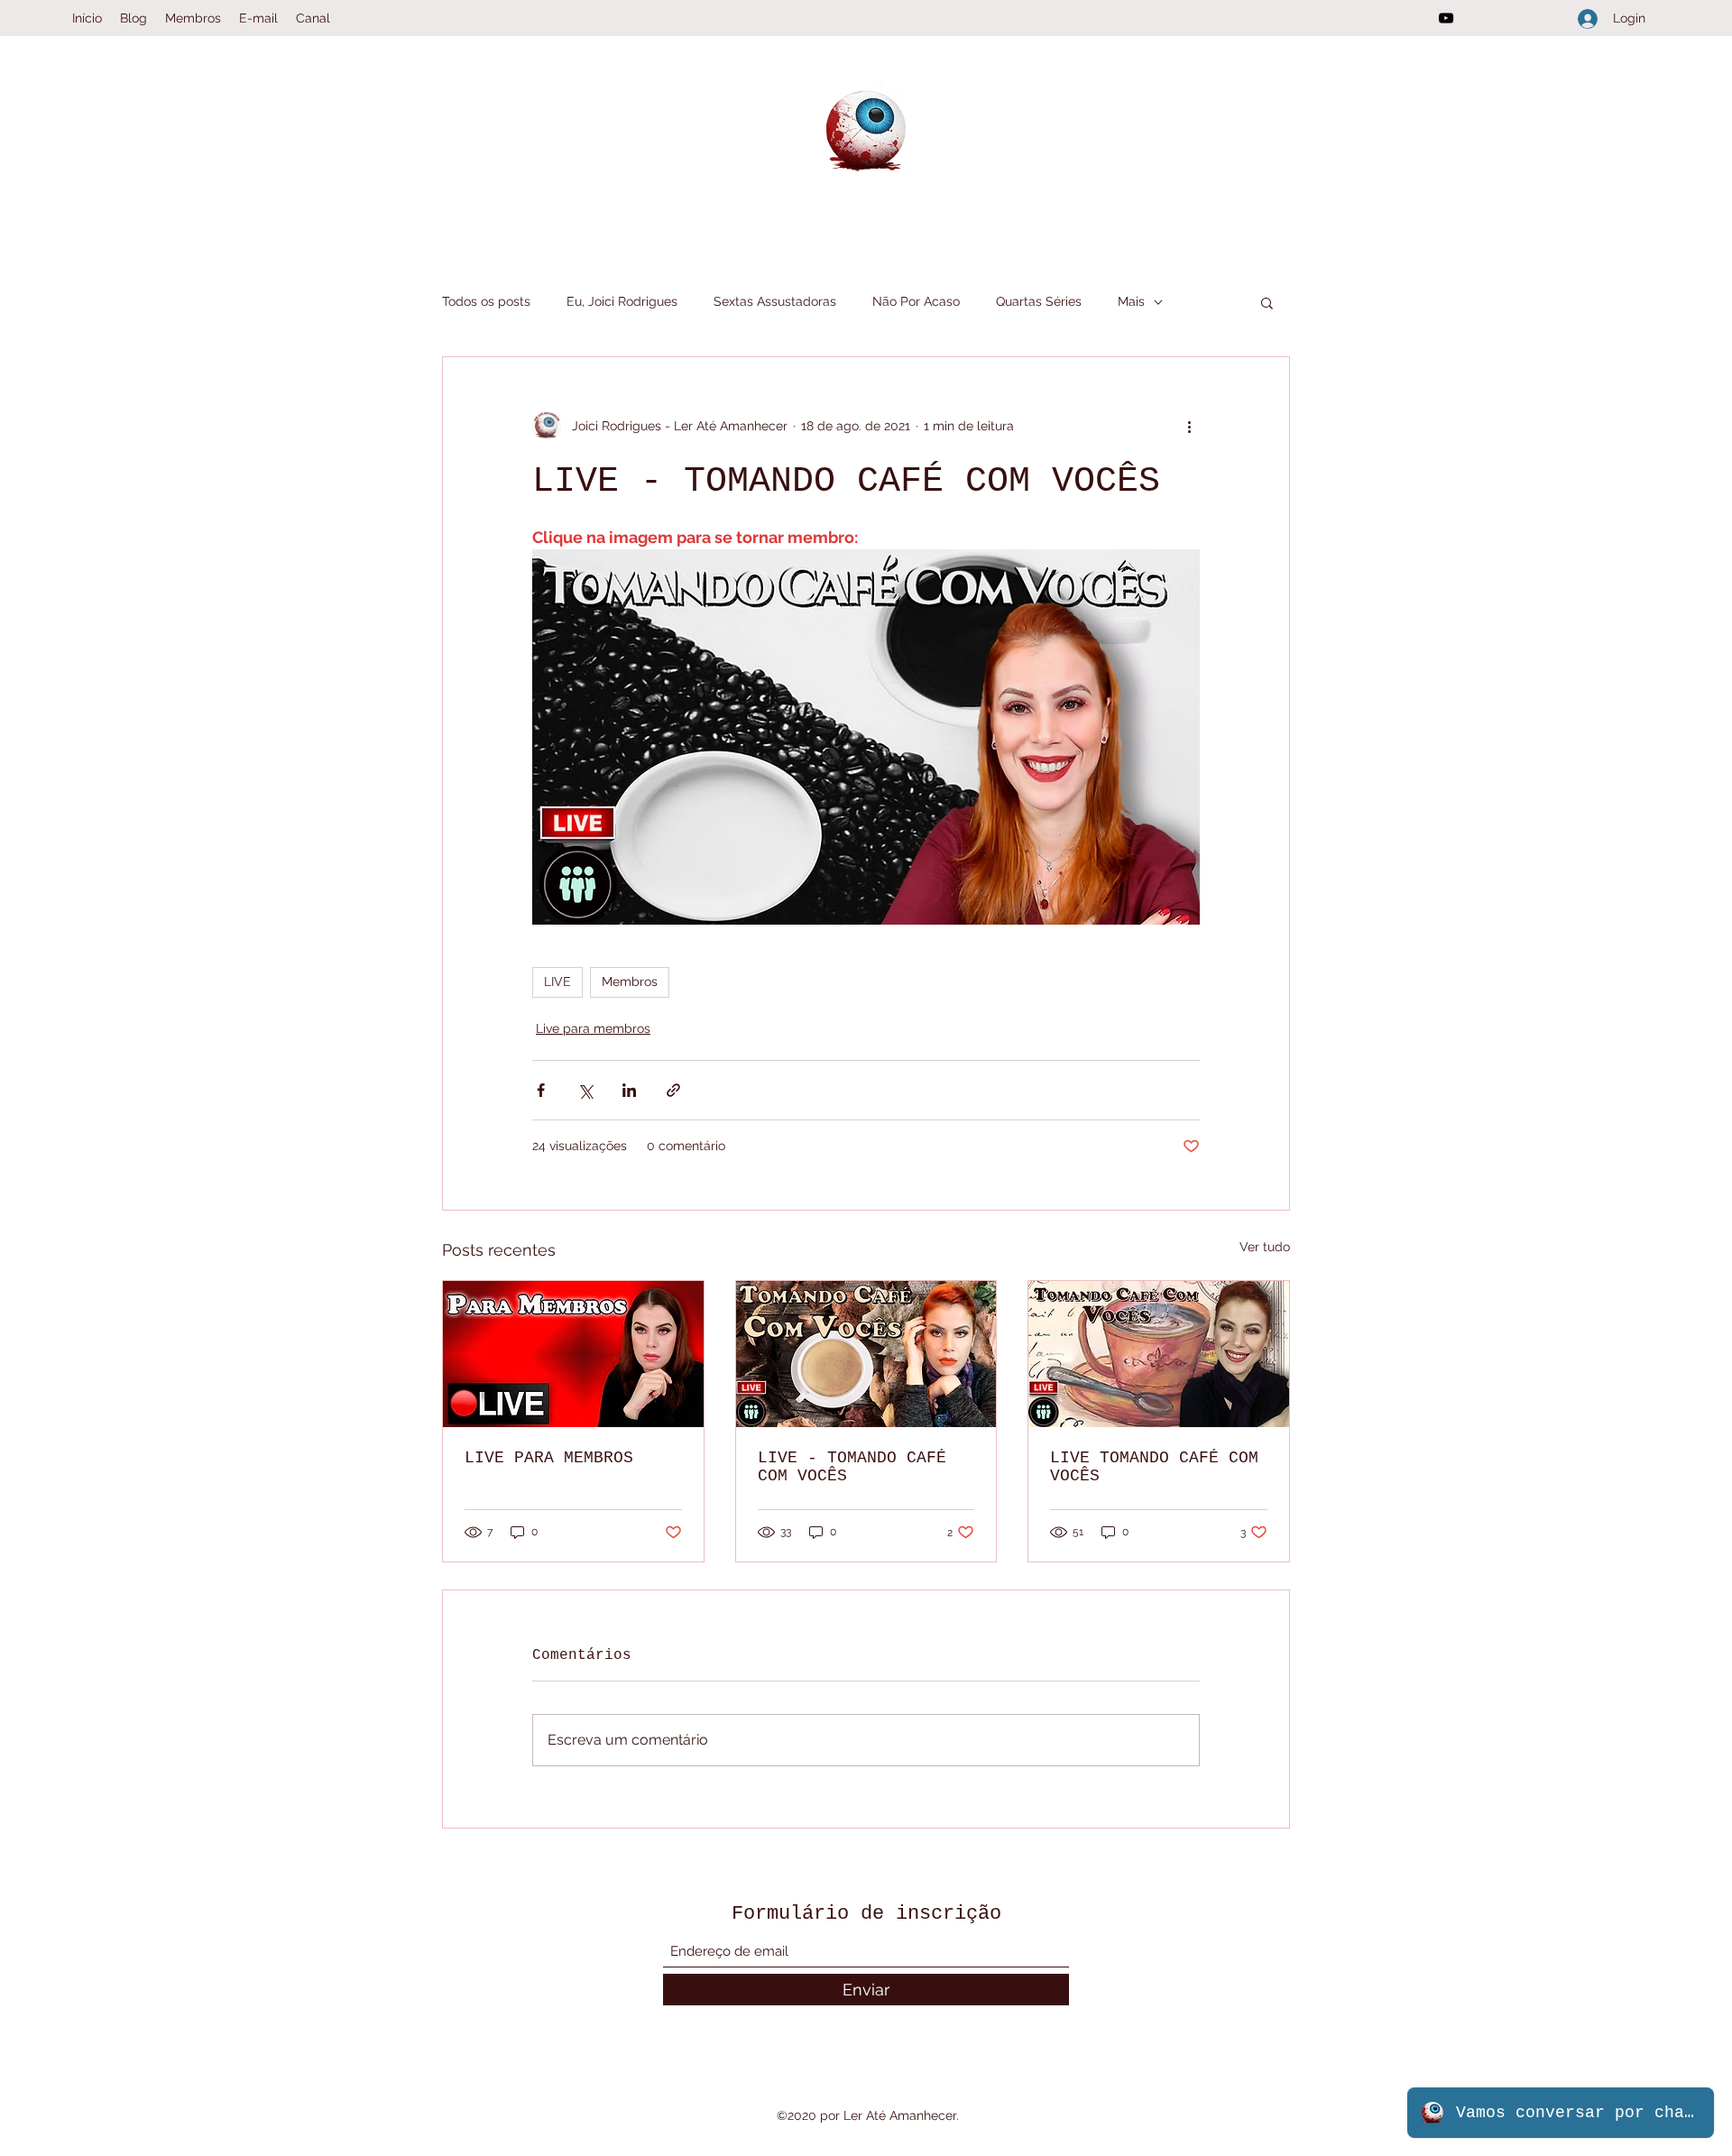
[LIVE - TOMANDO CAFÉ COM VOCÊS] (866, 1354)
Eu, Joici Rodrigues (622, 301)
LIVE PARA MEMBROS (549, 1458)
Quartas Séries (1039, 301)
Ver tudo (1265, 1247)
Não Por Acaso (916, 301)
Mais (1131, 301)
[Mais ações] (1189, 426)
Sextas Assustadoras (775, 301)
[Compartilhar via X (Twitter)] (585, 1090)
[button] (1267, 302)
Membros (630, 981)
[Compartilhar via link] (673, 1090)
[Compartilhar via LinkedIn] (629, 1090)
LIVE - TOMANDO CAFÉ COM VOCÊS (852, 1467)
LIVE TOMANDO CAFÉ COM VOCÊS (1154, 1467)
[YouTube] (1446, 18)
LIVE (557, 981)
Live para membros (593, 1028)
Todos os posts (486, 301)
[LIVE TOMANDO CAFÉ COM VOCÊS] (1159, 1354)
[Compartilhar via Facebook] (541, 1090)
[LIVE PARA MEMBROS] (573, 1354)
